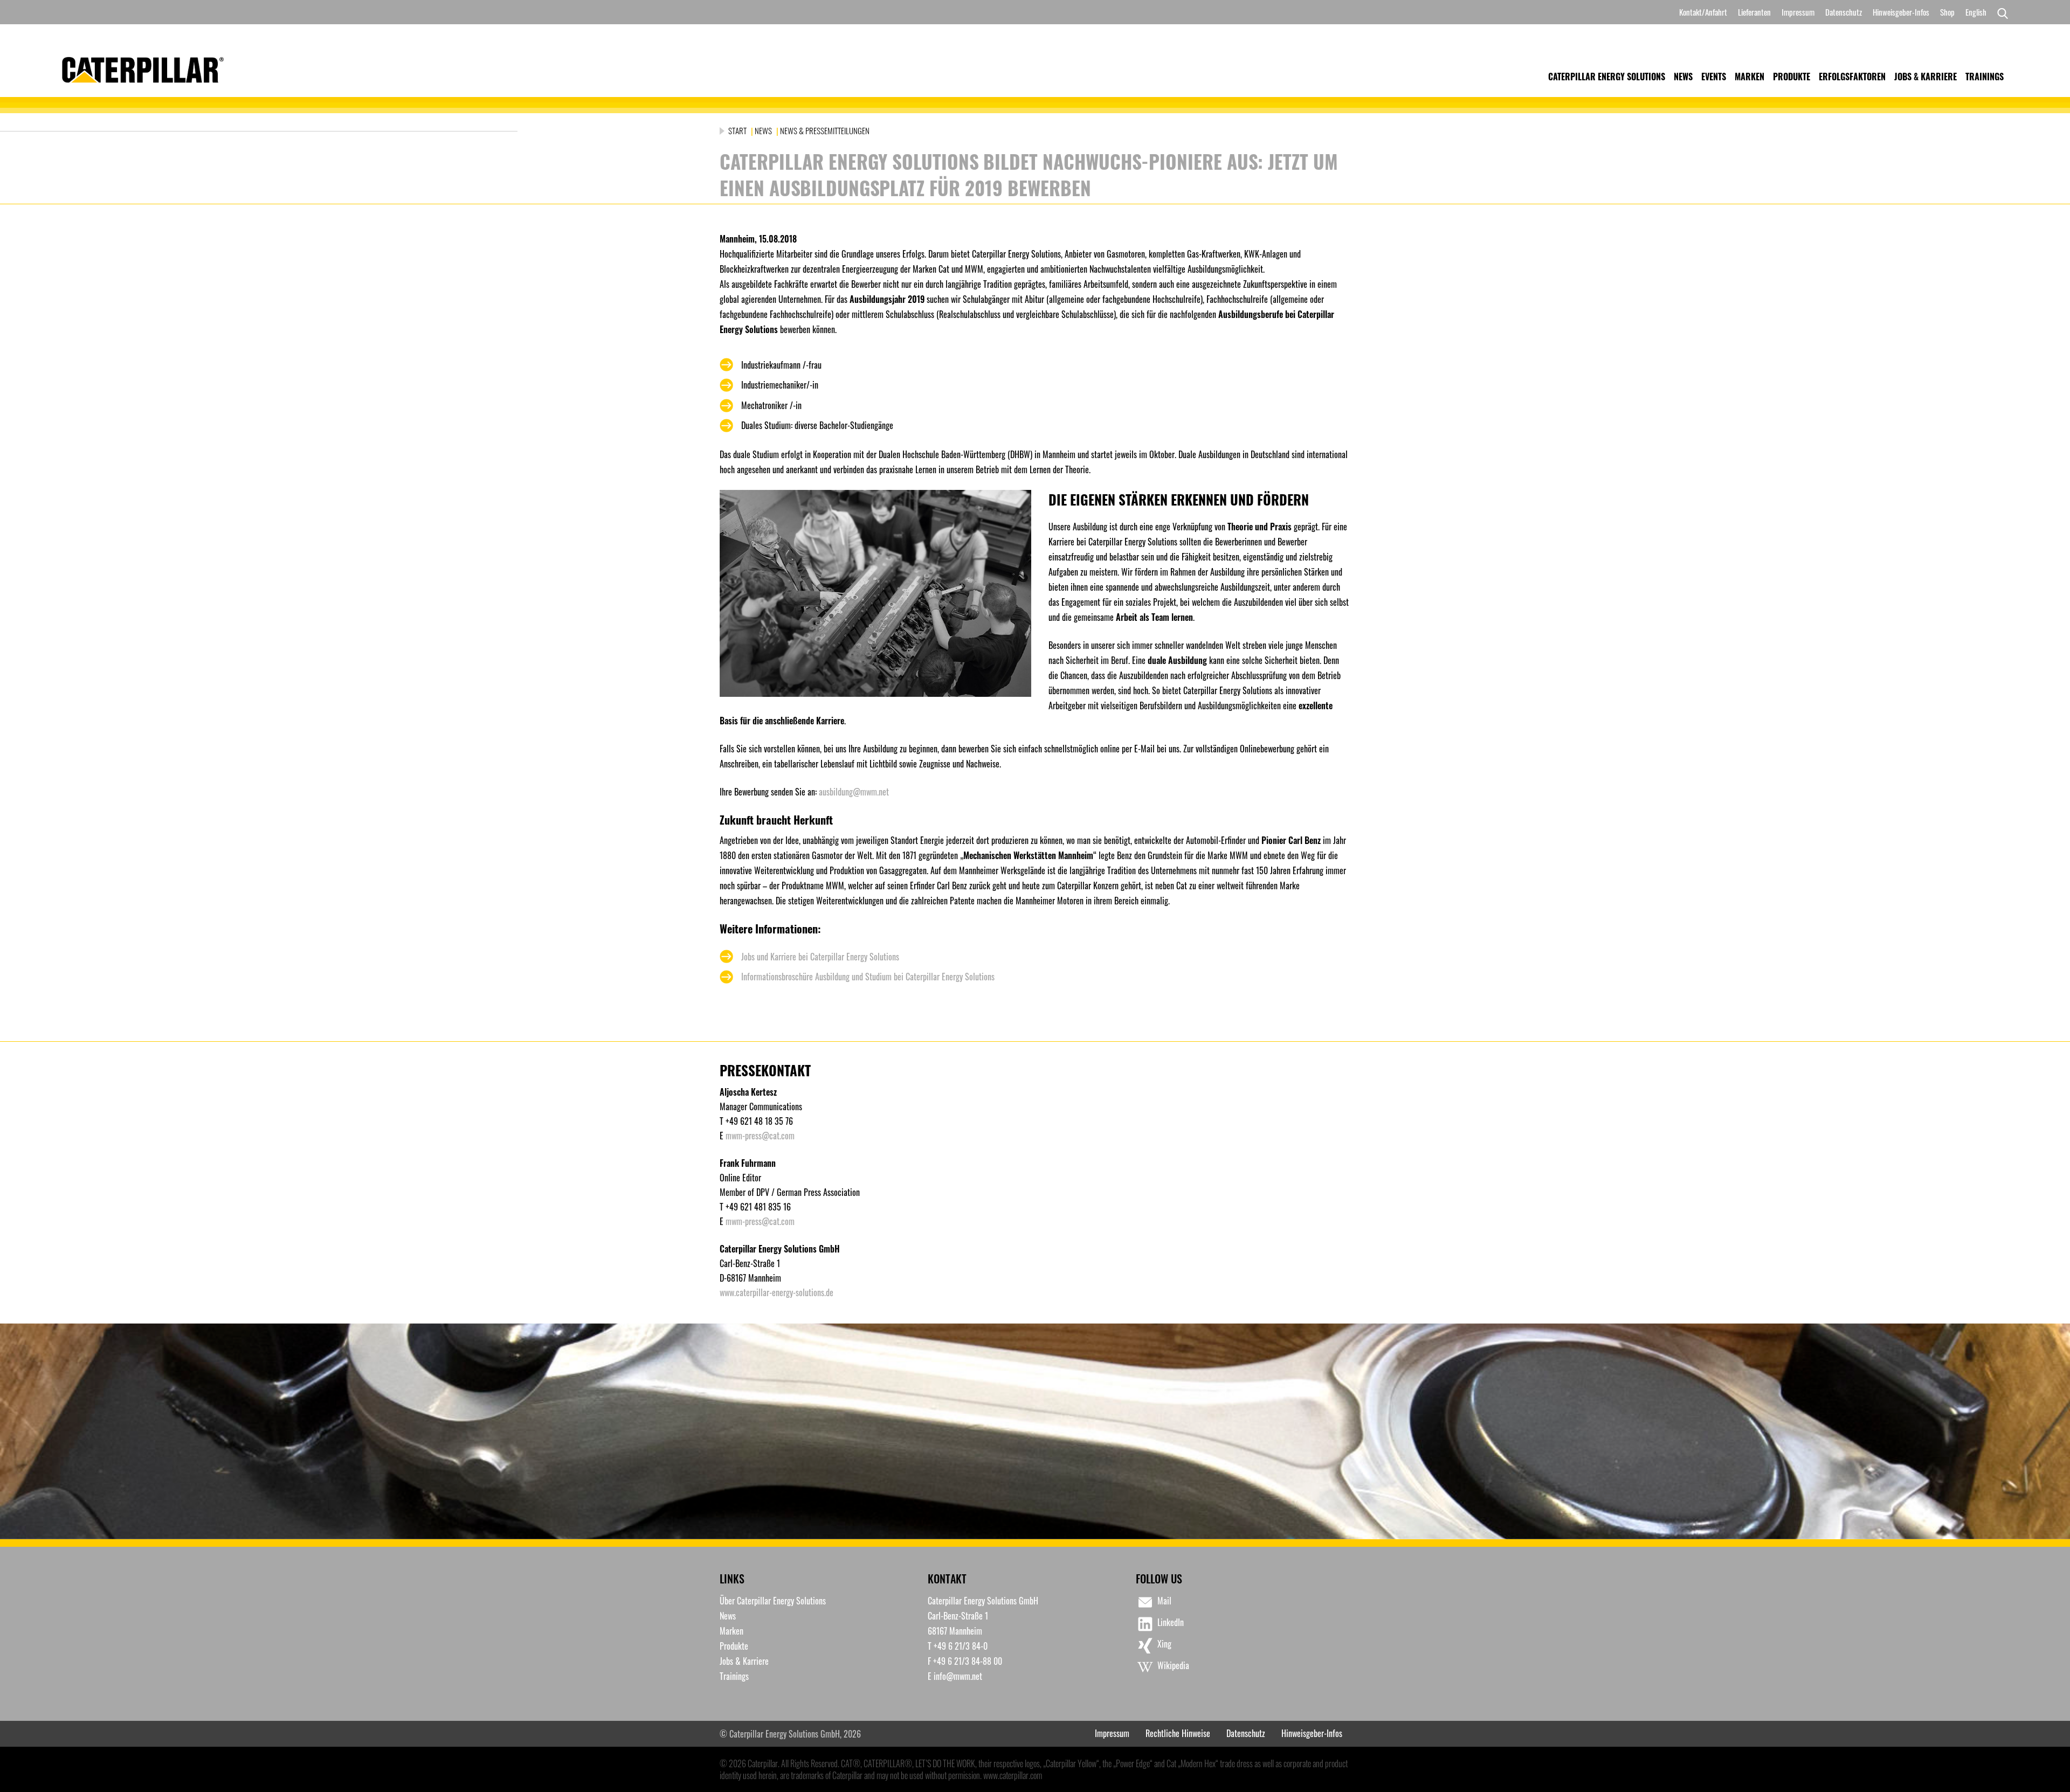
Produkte (1792, 77)
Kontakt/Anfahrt (1703, 12)
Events (1714, 77)
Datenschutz (1844, 12)
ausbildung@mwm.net (854, 792)
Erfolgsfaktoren (1852, 77)
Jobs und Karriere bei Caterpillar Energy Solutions (820, 957)
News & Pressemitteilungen (825, 130)
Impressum (1798, 12)
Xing (1164, 1644)
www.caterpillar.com (1013, 1775)
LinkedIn (1171, 1622)
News (1683, 77)
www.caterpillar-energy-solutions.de (777, 1292)
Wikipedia (1173, 1665)
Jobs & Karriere (1926, 77)
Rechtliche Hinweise (1178, 1733)
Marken (1750, 77)
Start (738, 130)
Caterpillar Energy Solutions (1607, 77)
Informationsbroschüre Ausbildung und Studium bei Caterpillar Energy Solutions (868, 977)
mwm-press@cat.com (760, 1136)
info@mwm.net (958, 1676)
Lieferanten (1754, 12)
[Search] (2000, 12)
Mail (1164, 1601)
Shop (1947, 12)
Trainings (1985, 77)
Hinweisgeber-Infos (1901, 12)
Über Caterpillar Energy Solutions (773, 1601)
